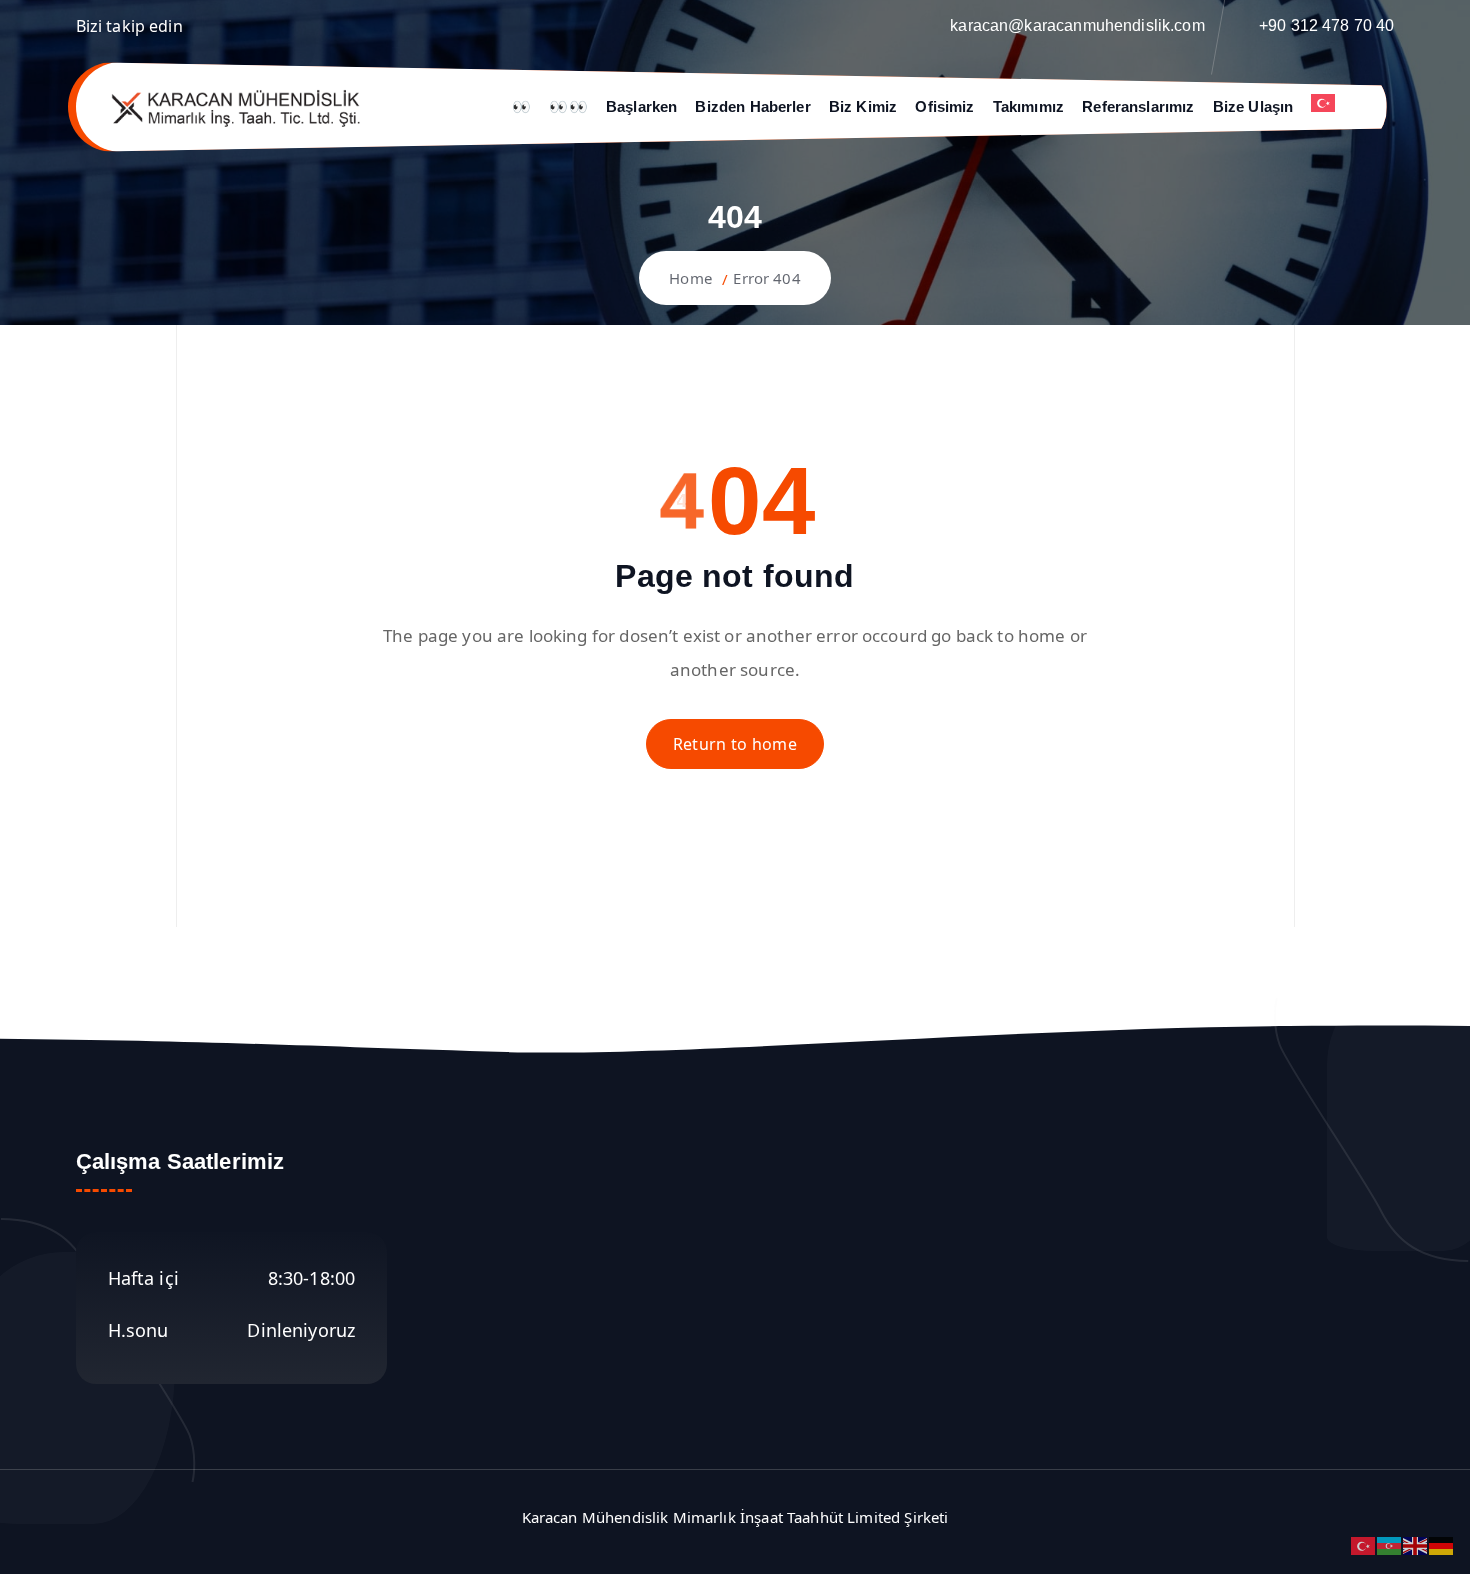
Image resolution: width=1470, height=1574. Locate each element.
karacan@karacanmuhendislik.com (1077, 25)
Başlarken (641, 106)
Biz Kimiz (863, 106)
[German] (1442, 1544)
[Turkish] (1332, 103)
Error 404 (766, 278)
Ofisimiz (944, 106)
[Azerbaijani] (1390, 1544)
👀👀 (568, 106)
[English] (1416, 1544)
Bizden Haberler (752, 106)
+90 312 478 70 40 (1327, 25)
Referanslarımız (1138, 106)
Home (690, 278)
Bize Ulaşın (1253, 106)
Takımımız (1028, 106)
